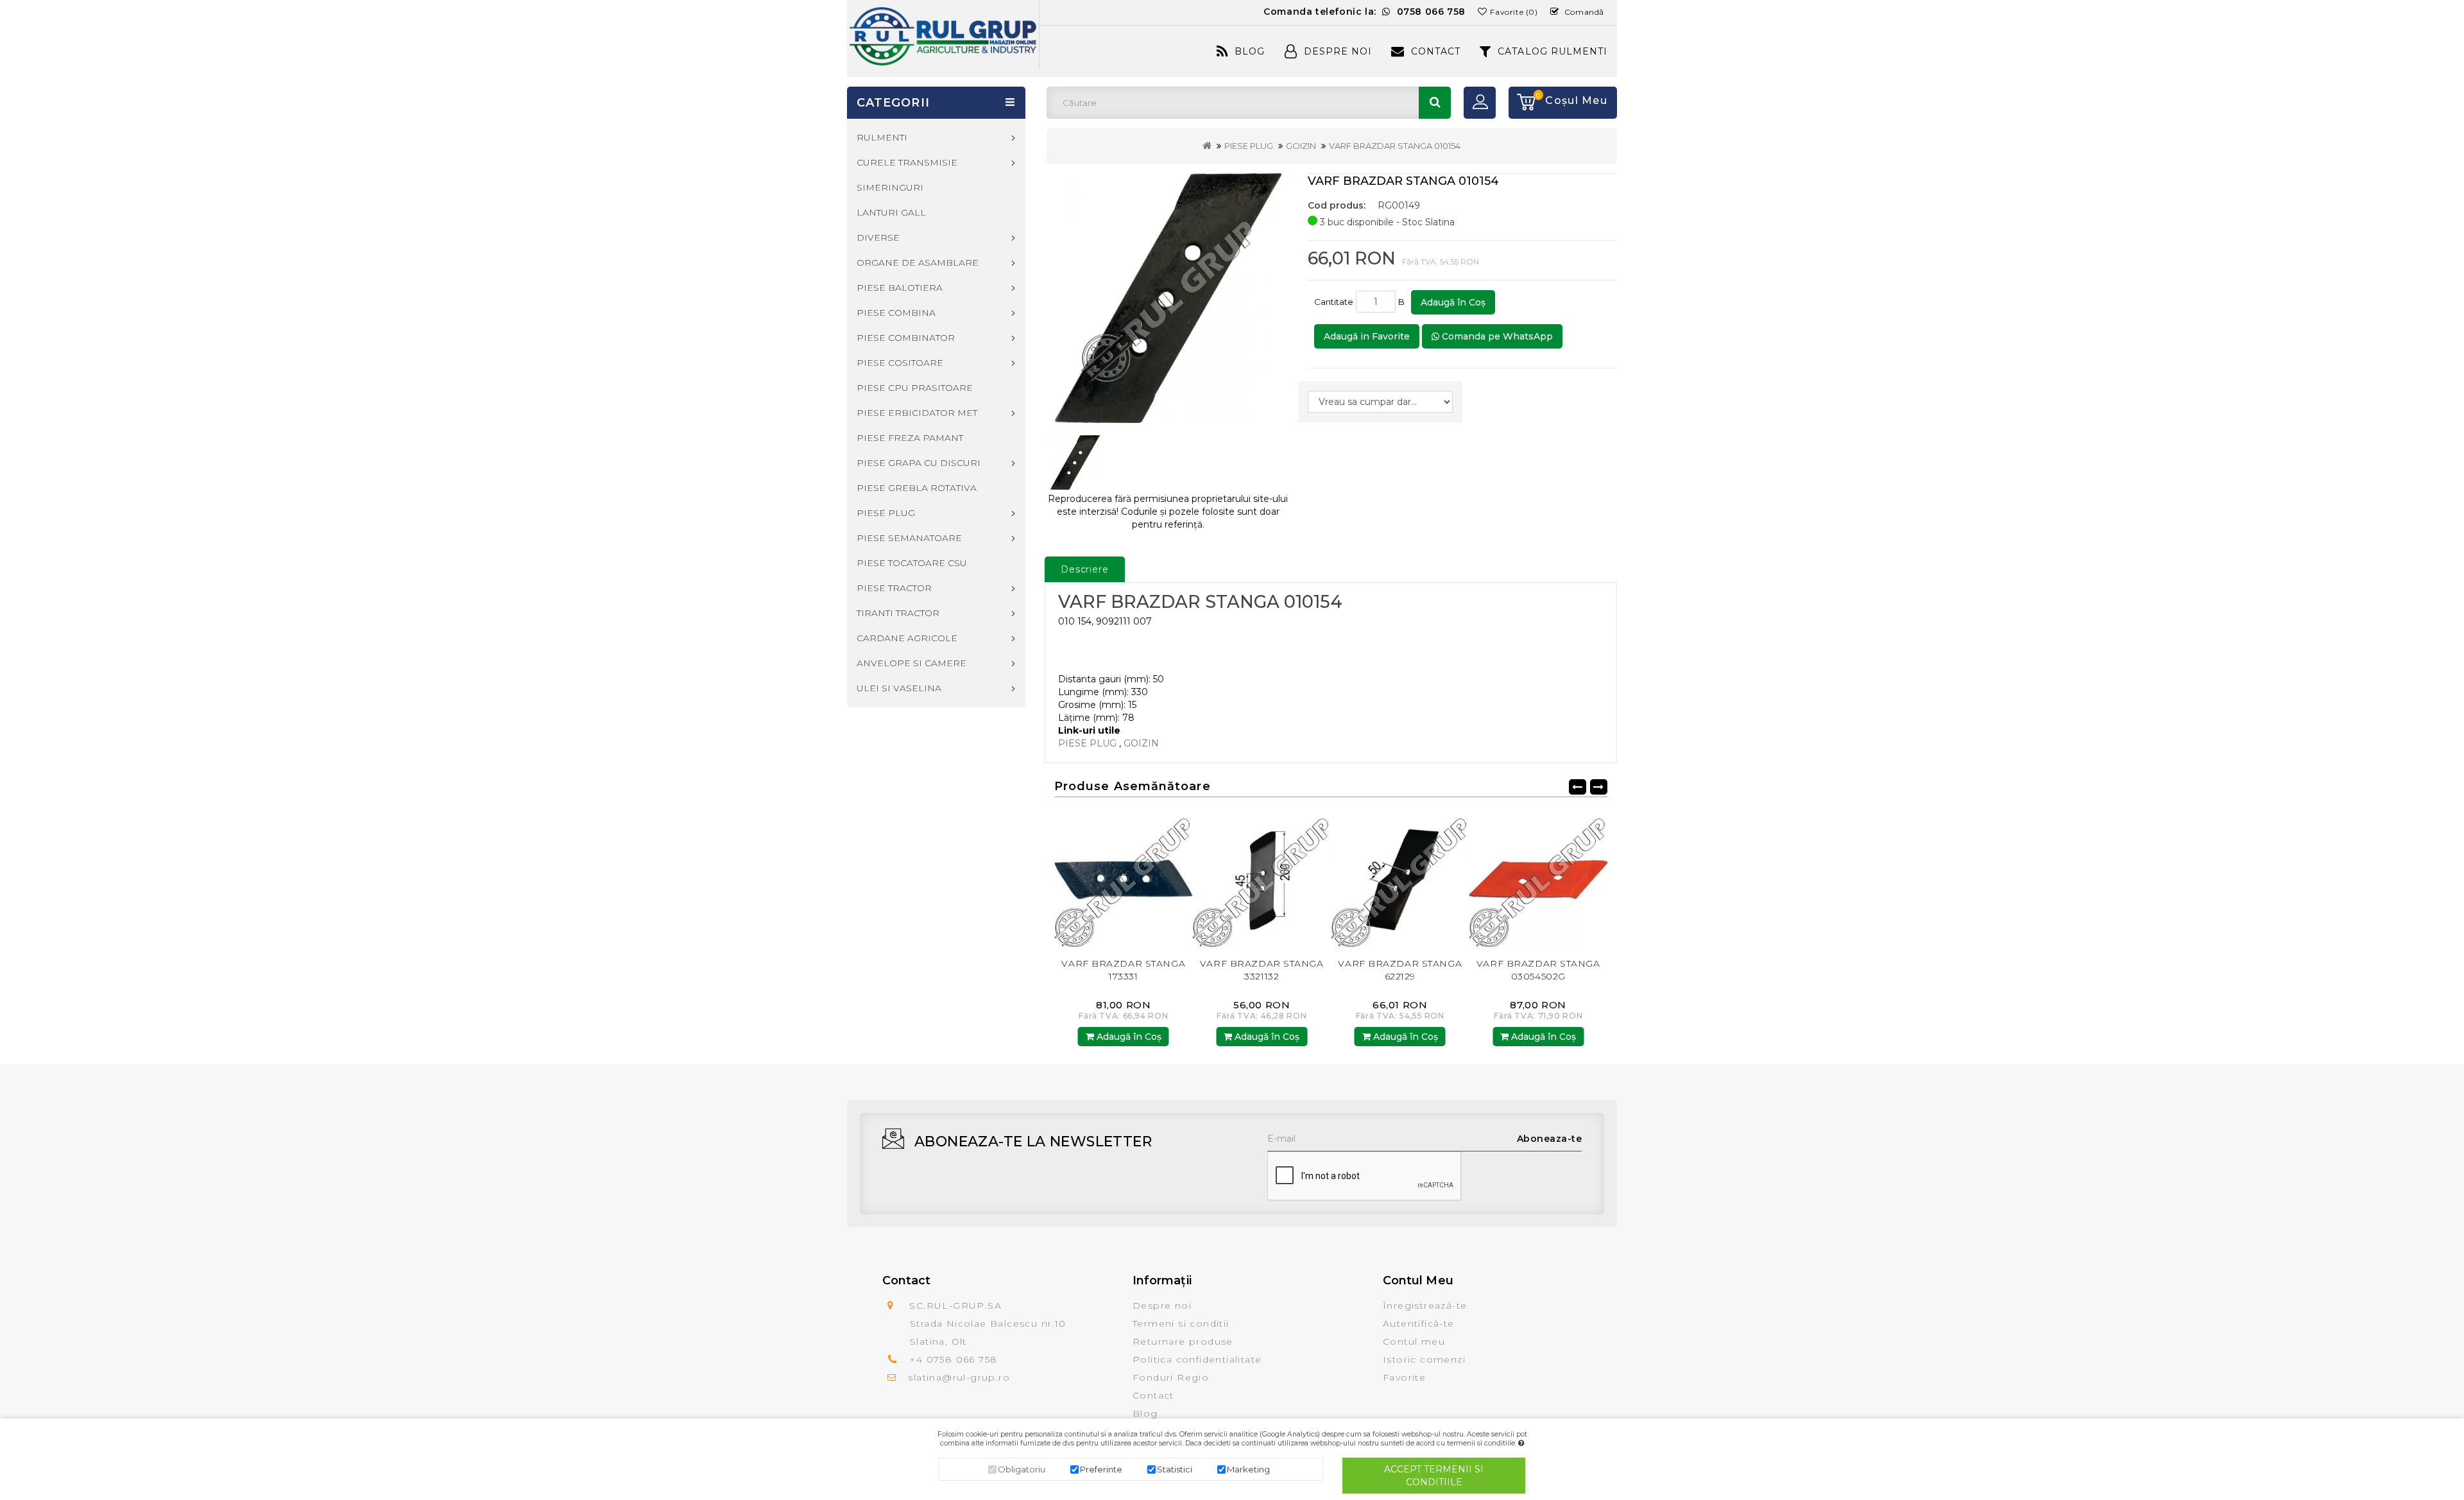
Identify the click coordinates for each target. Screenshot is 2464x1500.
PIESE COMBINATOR (906, 338)
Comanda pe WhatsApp (1496, 336)
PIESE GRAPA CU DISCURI (919, 463)
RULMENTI (882, 137)
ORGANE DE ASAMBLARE (918, 263)
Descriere (1085, 569)
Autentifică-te (1419, 1323)
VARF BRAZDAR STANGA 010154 (1395, 146)
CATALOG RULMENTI (1553, 51)
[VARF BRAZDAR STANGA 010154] (1168, 298)
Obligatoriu (1022, 1469)
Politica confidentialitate (1197, 1359)
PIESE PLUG (1249, 146)
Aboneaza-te (1550, 1139)
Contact (1436, 51)
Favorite (1404, 1377)
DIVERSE (878, 237)
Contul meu (1414, 1341)
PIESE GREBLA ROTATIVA (917, 488)
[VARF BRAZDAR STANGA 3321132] (1124, 880)
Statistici (1175, 1469)
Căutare (1435, 103)
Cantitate (1334, 302)
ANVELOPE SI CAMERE (911, 663)
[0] (1522, 103)
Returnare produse (1183, 1341)
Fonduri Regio (1171, 1377)
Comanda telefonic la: (1365, 12)
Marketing (1248, 1469)
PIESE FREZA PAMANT (910, 438)
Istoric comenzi (1424, 1359)
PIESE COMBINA (896, 313)
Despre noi (1162, 1306)
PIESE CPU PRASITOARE (915, 388)
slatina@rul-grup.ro (959, 1377)
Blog (1250, 51)
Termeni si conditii (1181, 1323)
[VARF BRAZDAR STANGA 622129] (1262, 880)
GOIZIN (1301, 146)
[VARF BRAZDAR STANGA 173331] (1539, 880)
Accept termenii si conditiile (1434, 1476)
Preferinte (1101, 1469)
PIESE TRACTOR (894, 588)
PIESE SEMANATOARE (909, 538)
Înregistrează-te (1425, 1306)
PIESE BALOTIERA (900, 288)
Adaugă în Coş (1453, 302)
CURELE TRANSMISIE (907, 162)
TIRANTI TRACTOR (898, 613)
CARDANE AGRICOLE (907, 638)
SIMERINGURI (890, 187)
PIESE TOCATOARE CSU (912, 563)
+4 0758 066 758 (953, 1359)
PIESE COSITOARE (900, 363)
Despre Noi (1338, 51)
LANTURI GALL (891, 212)
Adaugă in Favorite (1367, 336)
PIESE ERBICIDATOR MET (917, 413)
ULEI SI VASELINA (899, 688)
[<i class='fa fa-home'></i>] (1207, 146)
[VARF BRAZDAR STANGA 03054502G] (1400, 880)
